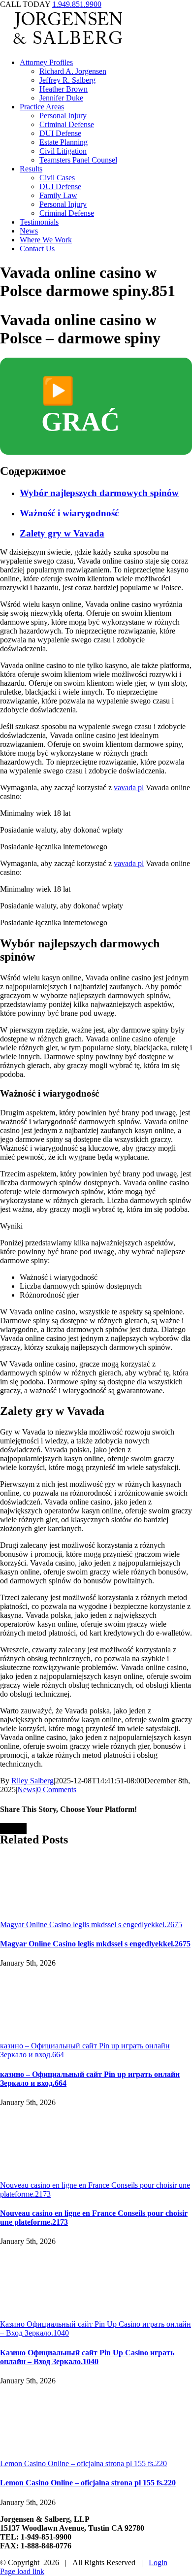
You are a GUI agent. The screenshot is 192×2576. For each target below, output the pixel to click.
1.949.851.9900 (77, 4)
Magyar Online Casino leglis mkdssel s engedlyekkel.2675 (91, 1924)
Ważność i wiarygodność (69, 513)
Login (158, 2562)
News (26, 1790)
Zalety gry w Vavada (62, 533)
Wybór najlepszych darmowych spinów (99, 493)
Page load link (22, 2571)
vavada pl (129, 787)
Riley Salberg (32, 1781)
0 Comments (57, 1790)
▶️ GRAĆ (80, 406)
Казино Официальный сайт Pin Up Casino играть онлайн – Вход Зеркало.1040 (87, 2357)
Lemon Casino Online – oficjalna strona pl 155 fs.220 (83, 2463)
